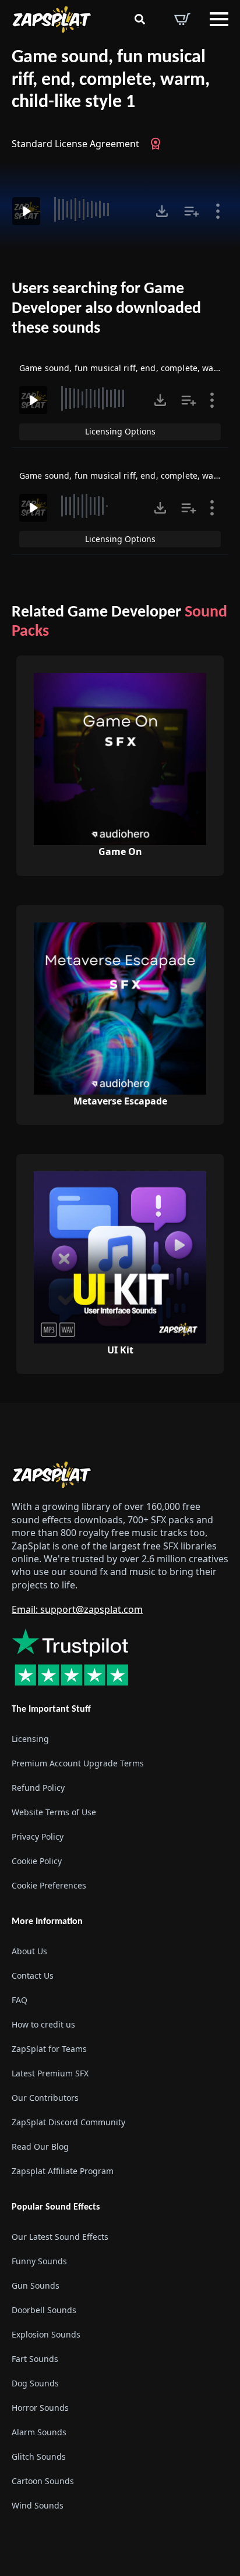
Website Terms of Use (54, 1812)
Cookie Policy (37, 1861)
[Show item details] (218, 211)
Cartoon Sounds (43, 2481)
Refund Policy (38, 1788)
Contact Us (33, 1975)
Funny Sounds (39, 2261)
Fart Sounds (35, 2359)
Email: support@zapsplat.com (77, 1609)
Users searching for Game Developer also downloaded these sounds (106, 309)
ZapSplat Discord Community (68, 2122)
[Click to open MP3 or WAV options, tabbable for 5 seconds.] (162, 211)
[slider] (96, 209)
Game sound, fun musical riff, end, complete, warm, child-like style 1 (111, 80)
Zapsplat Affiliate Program (63, 2171)
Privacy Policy (38, 1836)
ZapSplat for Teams (49, 2049)
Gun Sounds (36, 2285)
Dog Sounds (35, 2383)
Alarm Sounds (39, 2432)
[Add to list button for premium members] (192, 211)
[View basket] (182, 19)
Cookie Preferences (49, 1885)
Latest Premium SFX (50, 2073)
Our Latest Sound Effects (60, 2237)
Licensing (30, 1739)
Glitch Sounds (39, 2456)
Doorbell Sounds (44, 2310)
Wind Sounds (38, 2505)
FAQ (20, 2000)
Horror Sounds (40, 2408)
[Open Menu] (219, 19)
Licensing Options (120, 431)
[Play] (26, 211)
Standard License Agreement (75, 144)
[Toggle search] (140, 19)
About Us (29, 1951)
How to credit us (43, 2024)
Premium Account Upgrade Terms (78, 1763)
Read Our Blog (40, 2146)
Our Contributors (45, 2098)
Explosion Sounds (46, 2334)
